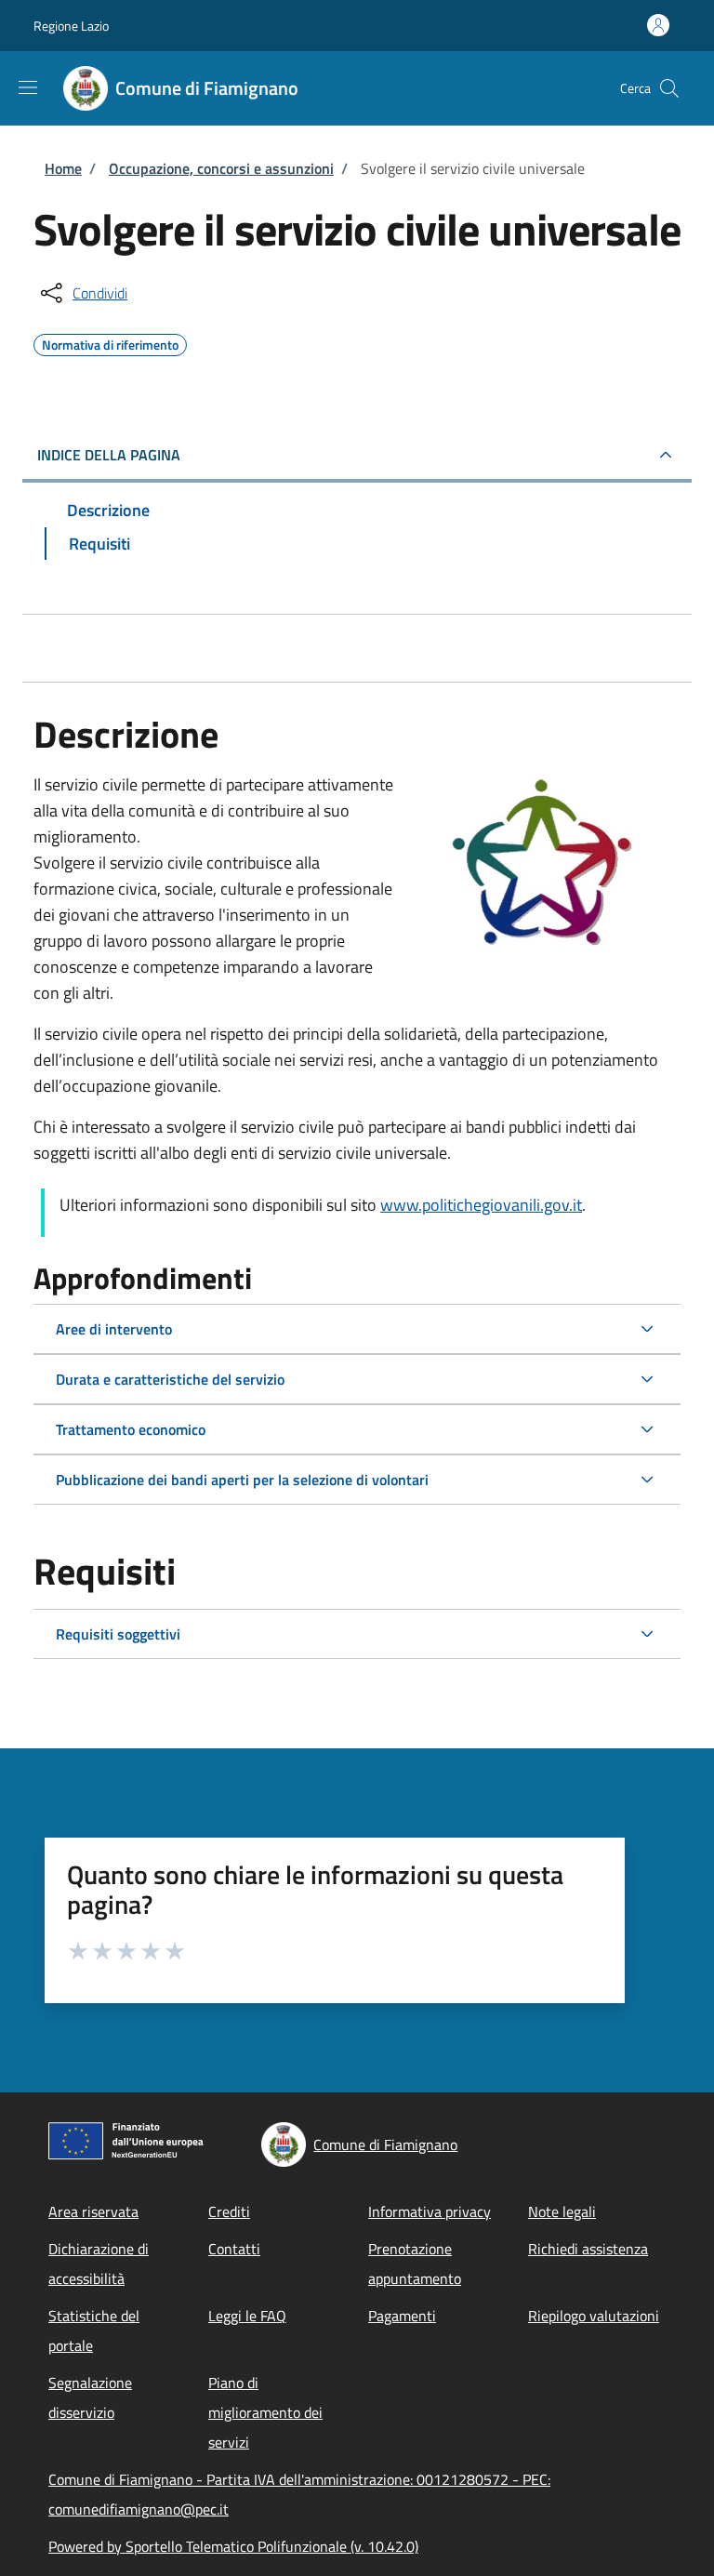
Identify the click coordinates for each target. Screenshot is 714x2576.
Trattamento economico (131, 1429)
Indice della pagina (109, 455)
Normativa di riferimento (110, 342)
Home (63, 168)
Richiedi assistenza (588, 2249)
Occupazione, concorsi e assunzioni (221, 168)
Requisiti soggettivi (118, 1634)
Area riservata (93, 2211)
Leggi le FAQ (247, 2316)
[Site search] (669, 88)
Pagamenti (402, 2316)
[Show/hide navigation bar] (28, 87)
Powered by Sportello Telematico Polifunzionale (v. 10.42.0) (233, 2546)
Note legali (562, 2211)
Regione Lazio (71, 26)
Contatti (234, 2249)
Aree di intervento (114, 1329)
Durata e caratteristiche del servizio (170, 1379)
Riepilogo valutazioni (594, 2316)
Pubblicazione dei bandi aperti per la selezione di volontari (242, 1480)
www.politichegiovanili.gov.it (481, 1205)
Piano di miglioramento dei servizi (265, 2412)
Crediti (229, 2211)
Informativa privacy (430, 2211)
